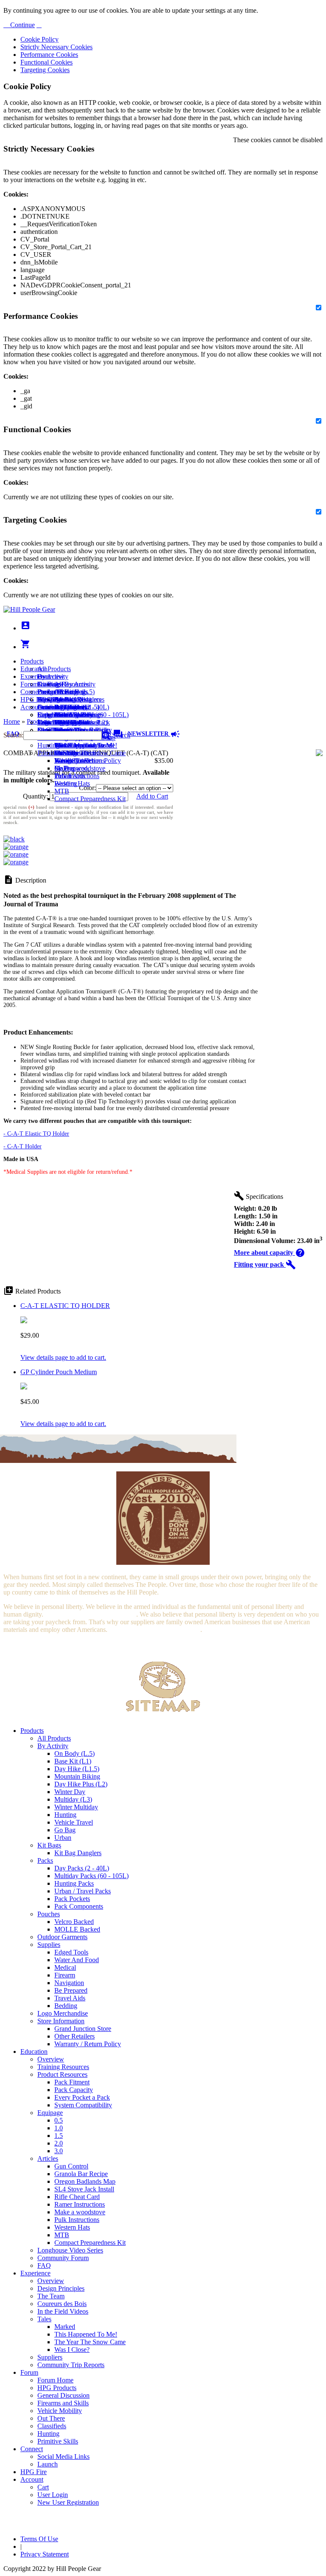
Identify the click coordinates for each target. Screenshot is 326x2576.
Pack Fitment (72, 2082)
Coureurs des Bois (62, 2304)
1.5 (59, 2136)
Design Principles (61, 2288)
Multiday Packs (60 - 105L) (91, 1876)
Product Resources (62, 2074)
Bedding (66, 2006)
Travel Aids (70, 1998)
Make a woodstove (80, 768)
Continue (22, 25)
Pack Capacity (74, 2090)
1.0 (59, 2128)
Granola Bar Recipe (81, 2174)
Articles (48, 2158)
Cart (43, 715)
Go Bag (65, 1830)
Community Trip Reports (71, 2365)
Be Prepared (71, 1990)
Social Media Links (63, 699)
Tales (44, 2319)
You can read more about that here (90, 1614)
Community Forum (63, 2258)
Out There (51, 2418)
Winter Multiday (76, 1807)
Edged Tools (71, 1952)
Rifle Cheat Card (77, 2197)
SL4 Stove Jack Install (84, 2189)
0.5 (59, 2120)
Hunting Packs (74, 1883)
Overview (51, 676)
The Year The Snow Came (90, 753)
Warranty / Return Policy (88, 2044)
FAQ (44, 2265)
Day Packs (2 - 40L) (82, 1868)
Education (34, 669)
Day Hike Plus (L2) (81, 1784)
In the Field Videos (63, 2311)
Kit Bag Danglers (78, 1853)
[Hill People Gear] (29, 609)
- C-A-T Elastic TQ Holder (36, 1134)
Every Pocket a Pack (82, 2097)
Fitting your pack (265, 1264)
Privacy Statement (45, 2554)
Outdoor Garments (62, 1937)
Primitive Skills (58, 753)
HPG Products (57, 2388)
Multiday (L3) (73, 1799)
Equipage (50, 2113)
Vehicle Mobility (60, 2411)
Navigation (69, 1983)
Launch (48, 707)
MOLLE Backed (77, 1929)
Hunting (48, 745)
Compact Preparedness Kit (90, 799)
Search (120, 735)
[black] (14, 839)
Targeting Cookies (45, 70)
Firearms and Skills (63, 715)
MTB (62, 791)
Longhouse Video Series (70, 2250)
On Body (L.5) (74, 1753)
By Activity (53, 1746)
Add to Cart (152, 796)
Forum (29, 684)
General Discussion (63, 707)
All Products (54, 669)
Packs (45, 1860)
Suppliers (50, 2357)
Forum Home (55, 692)
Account (32, 707)
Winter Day (70, 1792)
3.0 (59, 2151)
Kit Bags (49, 1845)
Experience (35, 676)
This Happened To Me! (86, 745)
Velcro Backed (74, 1922)
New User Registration (68, 2502)
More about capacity (270, 1253)
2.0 (59, 2143)
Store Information (61, 2021)
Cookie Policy (39, 39)
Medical (65, 1967)
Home (12, 721)
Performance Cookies (49, 55)
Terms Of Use (39, 2539)
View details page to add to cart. (63, 1357)
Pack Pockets (72, 1899)
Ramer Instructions (80, 2204)
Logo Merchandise (63, 2013)
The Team (51, 2296)
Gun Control (71, 2166)
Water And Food (77, 1960)
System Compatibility (83, 2105)
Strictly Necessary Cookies (56, 47)
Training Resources (63, 2067)
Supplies (49, 1945)
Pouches (49, 1914)
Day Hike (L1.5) (77, 1769)
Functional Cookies (46, 62)
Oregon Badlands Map (85, 2181)
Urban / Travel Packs (83, 1891)
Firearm (65, 1975)
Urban (63, 1838)
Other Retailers (74, 2036)
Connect (32, 692)
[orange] (16, 847)
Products (32, 661)
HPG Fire (34, 699)
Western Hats (72, 783)
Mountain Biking (77, 1776)
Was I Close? (72, 761)
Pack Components (79, 1906)
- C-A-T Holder (22, 1146)
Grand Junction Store (83, 2029)
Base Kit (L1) (73, 1761)
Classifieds (52, 2426)
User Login (53, 722)
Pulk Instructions (77, 776)
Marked (65, 2327)
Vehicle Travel (74, 1822)
